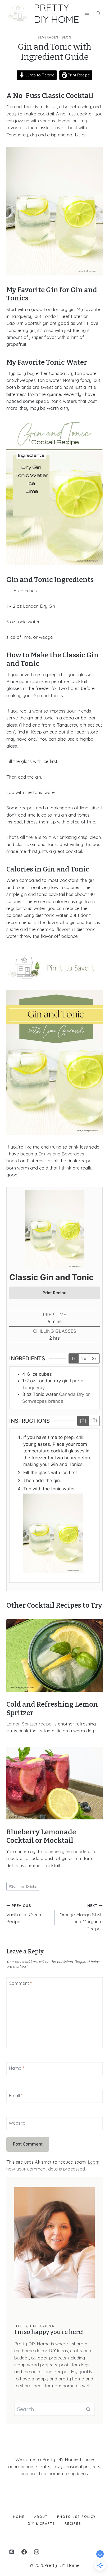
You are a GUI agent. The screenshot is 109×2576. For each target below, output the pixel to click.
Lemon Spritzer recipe (29, 1724)
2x (84, 1358)
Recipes (73, 2524)
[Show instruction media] (83, 1421)
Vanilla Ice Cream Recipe (24, 1914)
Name (16, 2068)
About (41, 2517)
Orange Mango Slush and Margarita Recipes (81, 1917)
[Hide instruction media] (94, 1421)
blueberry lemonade (66, 1851)
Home (19, 2517)
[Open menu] (87, 13)
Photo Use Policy (76, 2517)
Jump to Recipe (39, 75)
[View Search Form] (98, 13)
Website (17, 2123)
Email (16, 2096)
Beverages (48, 37)
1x (74, 1358)
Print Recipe (78, 75)
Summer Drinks (23, 1886)
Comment (20, 1983)
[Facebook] (24, 2552)
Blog (67, 37)
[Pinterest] (12, 2552)
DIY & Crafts (41, 2524)
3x (94, 1358)
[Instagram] (37, 2552)
